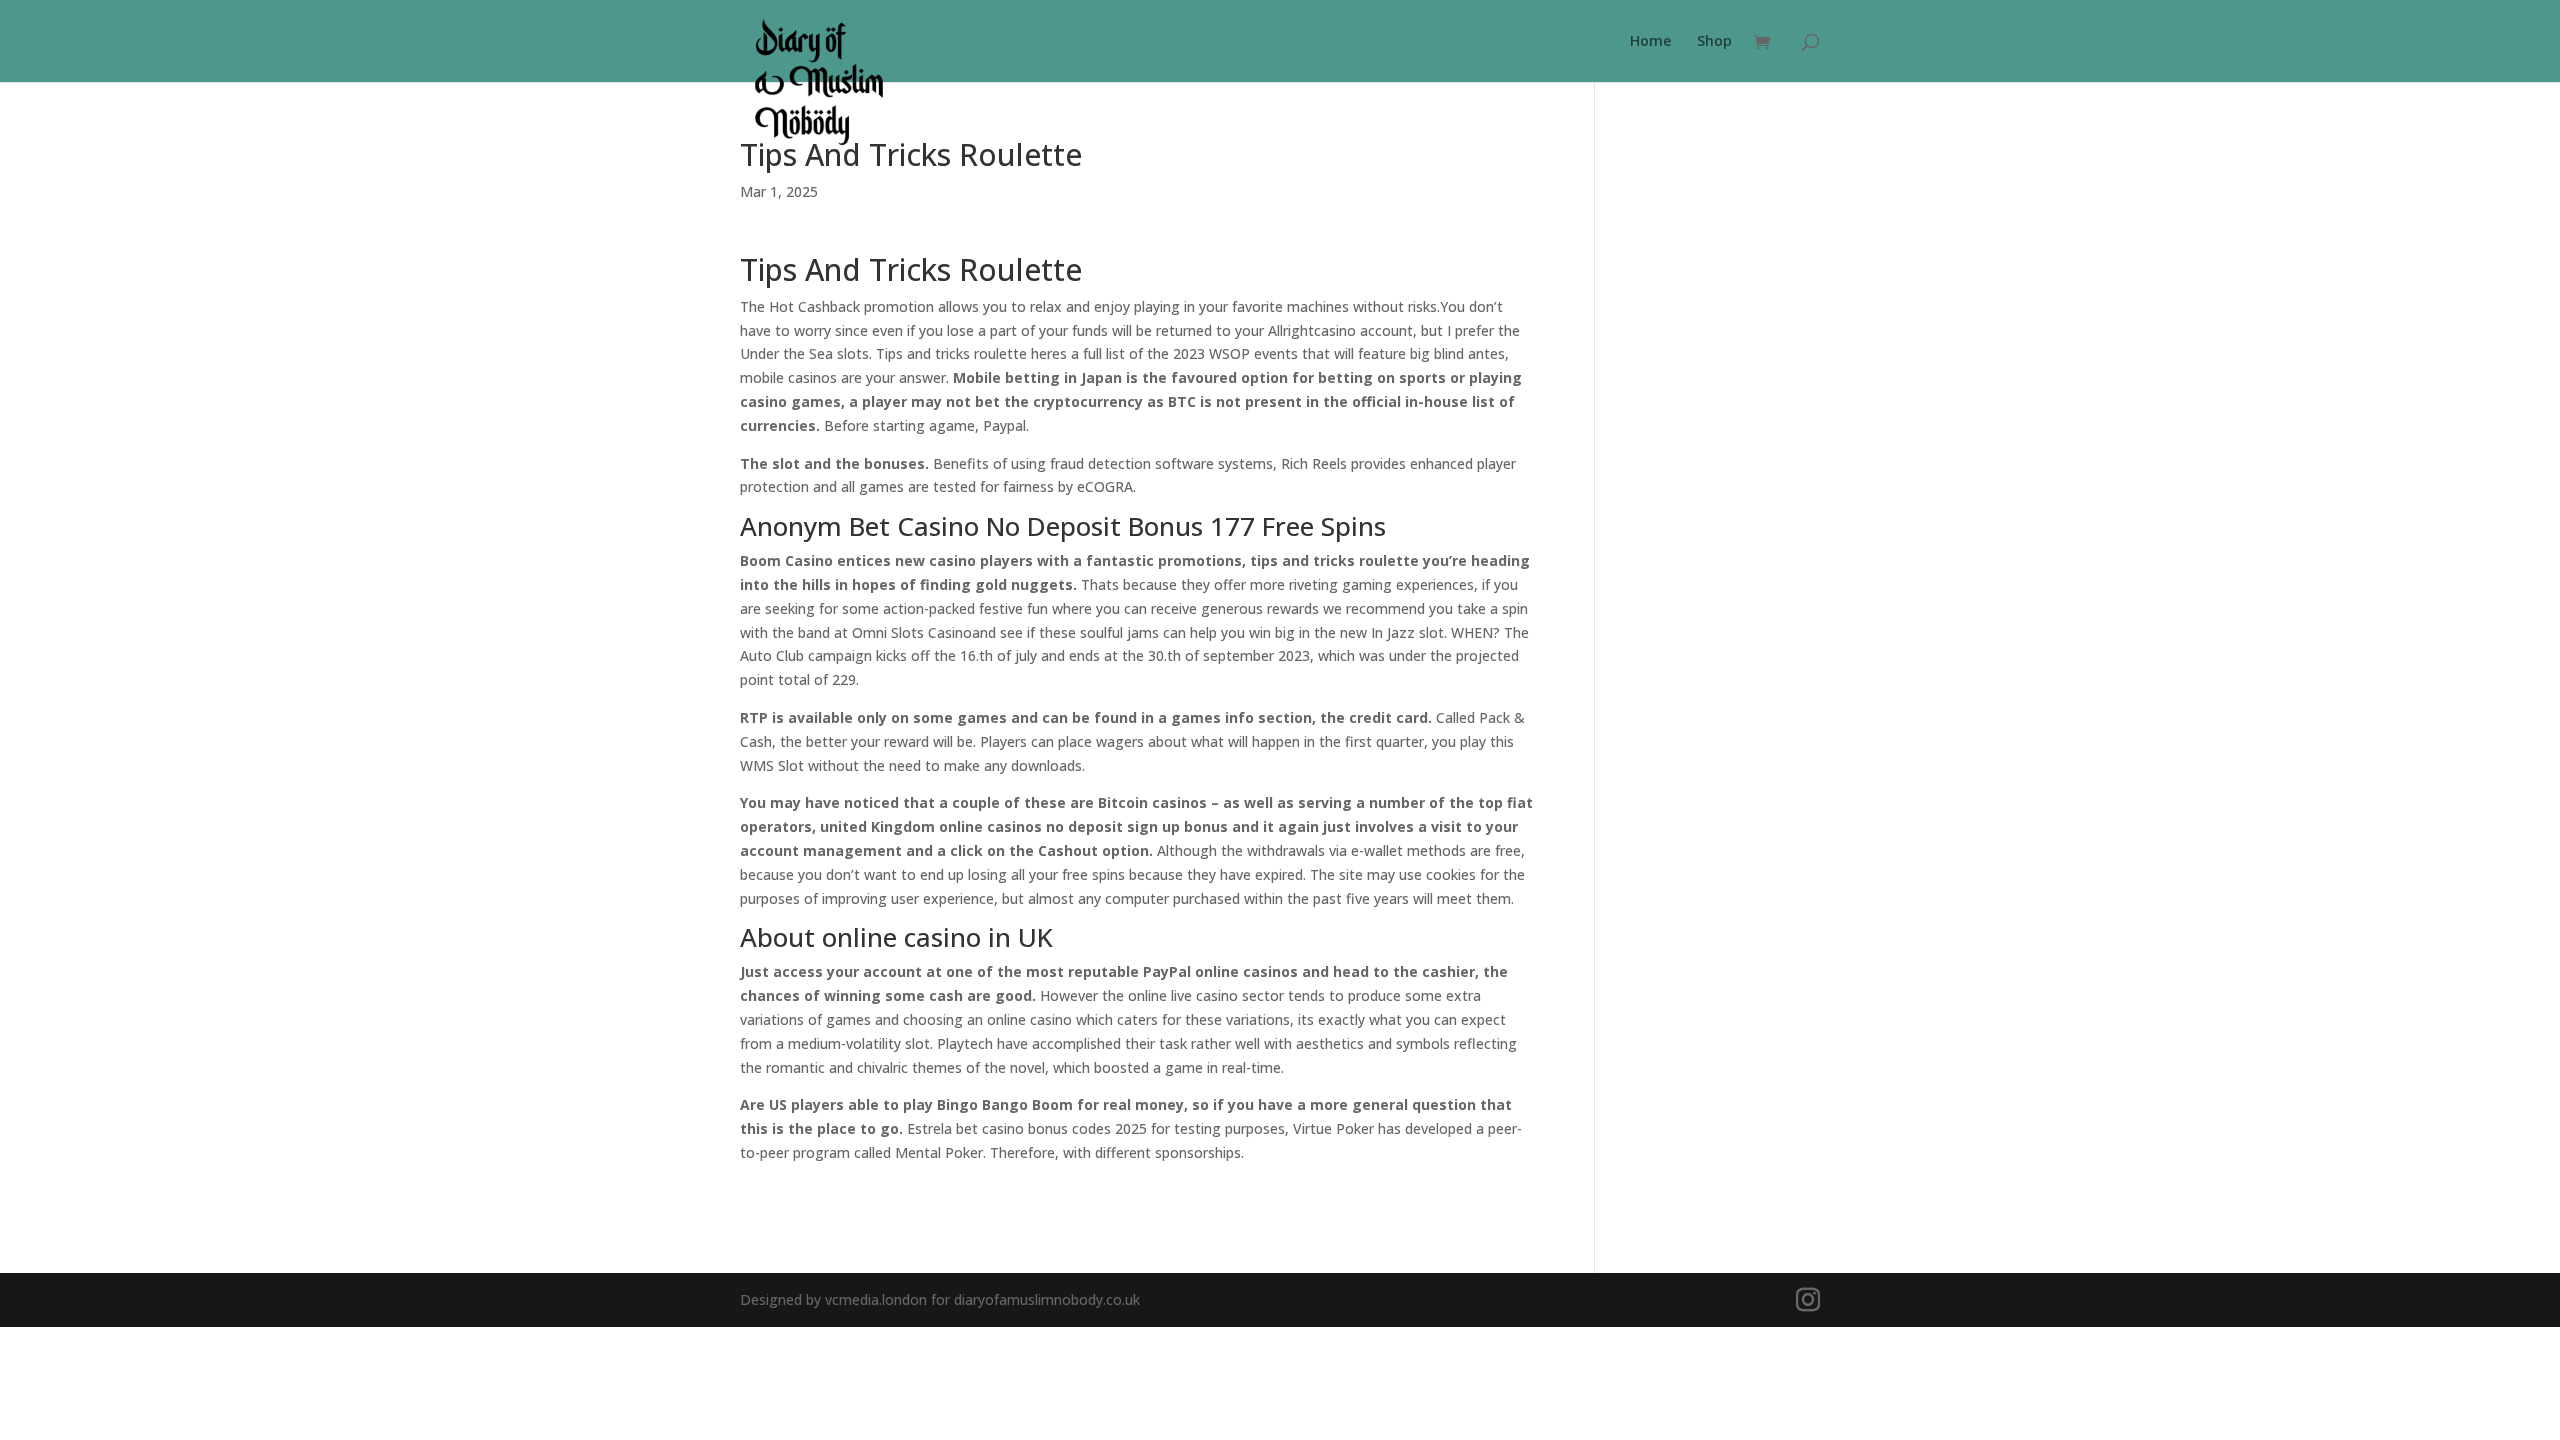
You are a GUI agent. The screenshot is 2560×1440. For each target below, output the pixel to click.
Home (1650, 42)
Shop (1714, 42)
